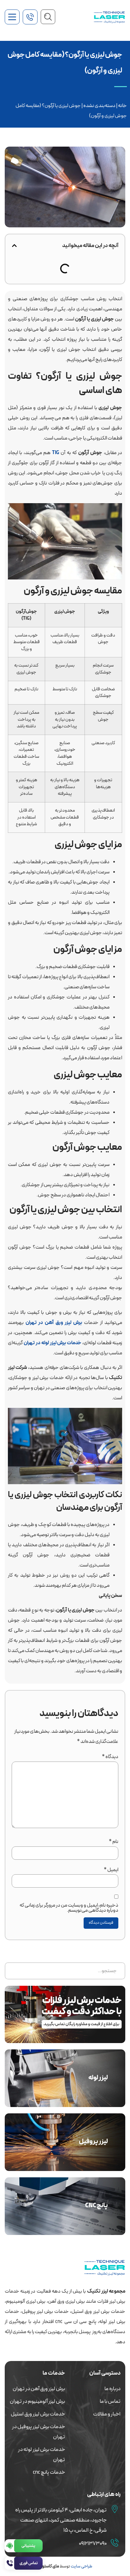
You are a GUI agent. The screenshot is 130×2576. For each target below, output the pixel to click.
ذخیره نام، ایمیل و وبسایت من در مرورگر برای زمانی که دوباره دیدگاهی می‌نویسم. (69, 1908)
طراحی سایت (81, 2566)
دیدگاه (110, 1757)
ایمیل (111, 1870)
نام (114, 1842)
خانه (122, 106)
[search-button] (48, 17)
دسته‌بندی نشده (99, 106)
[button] (14, 246)
